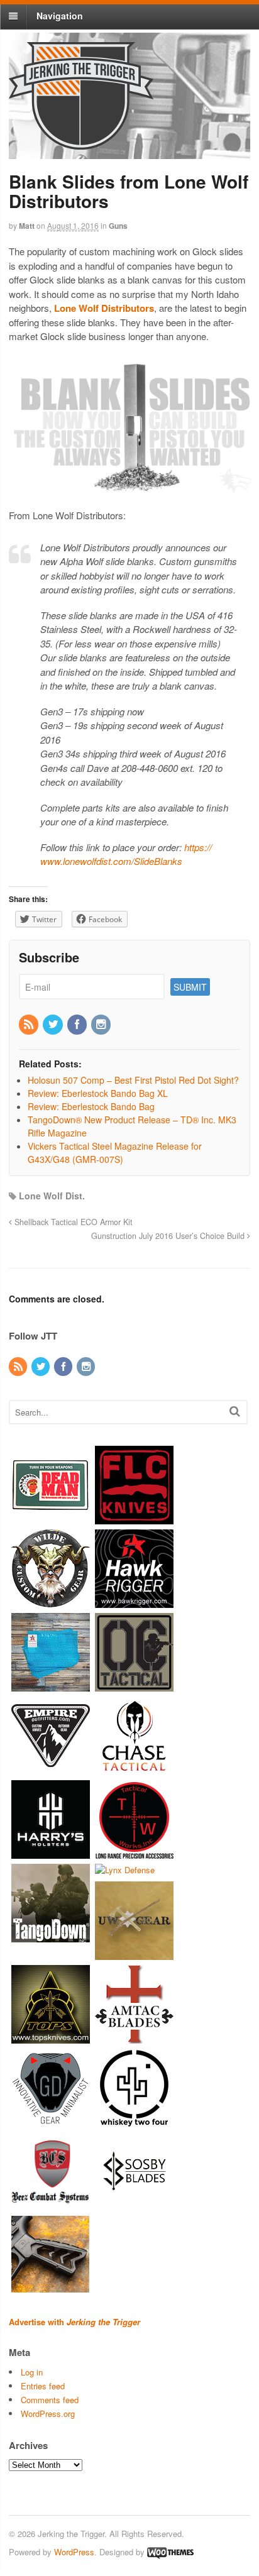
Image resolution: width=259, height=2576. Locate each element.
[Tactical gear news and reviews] (81, 143)
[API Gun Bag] (51, 1686)
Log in (32, 2372)
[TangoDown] (51, 1936)
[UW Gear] (134, 1953)
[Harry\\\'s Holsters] (51, 1853)
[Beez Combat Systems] (51, 2204)
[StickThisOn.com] (51, 1518)
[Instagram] (102, 1025)
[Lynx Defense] (125, 1870)
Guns (118, 226)
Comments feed (50, 2400)
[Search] (235, 1411)
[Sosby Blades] (134, 2204)
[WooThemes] (170, 2552)
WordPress (74, 2552)
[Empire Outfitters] (51, 1769)
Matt (27, 226)
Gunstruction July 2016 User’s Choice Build (169, 1236)
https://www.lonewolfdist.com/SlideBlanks (126, 854)
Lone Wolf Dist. (52, 1196)
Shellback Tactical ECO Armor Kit (72, 1222)
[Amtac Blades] (134, 2037)
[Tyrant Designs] (51, 2288)
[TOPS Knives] (51, 2037)
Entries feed (43, 2386)
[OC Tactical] (134, 1686)
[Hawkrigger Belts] (134, 1602)
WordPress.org (48, 2414)
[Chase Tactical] (134, 1769)
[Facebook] (78, 1025)
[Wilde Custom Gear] (51, 1602)
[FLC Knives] (134, 1518)
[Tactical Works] (134, 1853)
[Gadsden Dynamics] (51, 2121)
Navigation (60, 16)
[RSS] (30, 1025)
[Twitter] (53, 1025)
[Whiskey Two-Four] (134, 2121)
